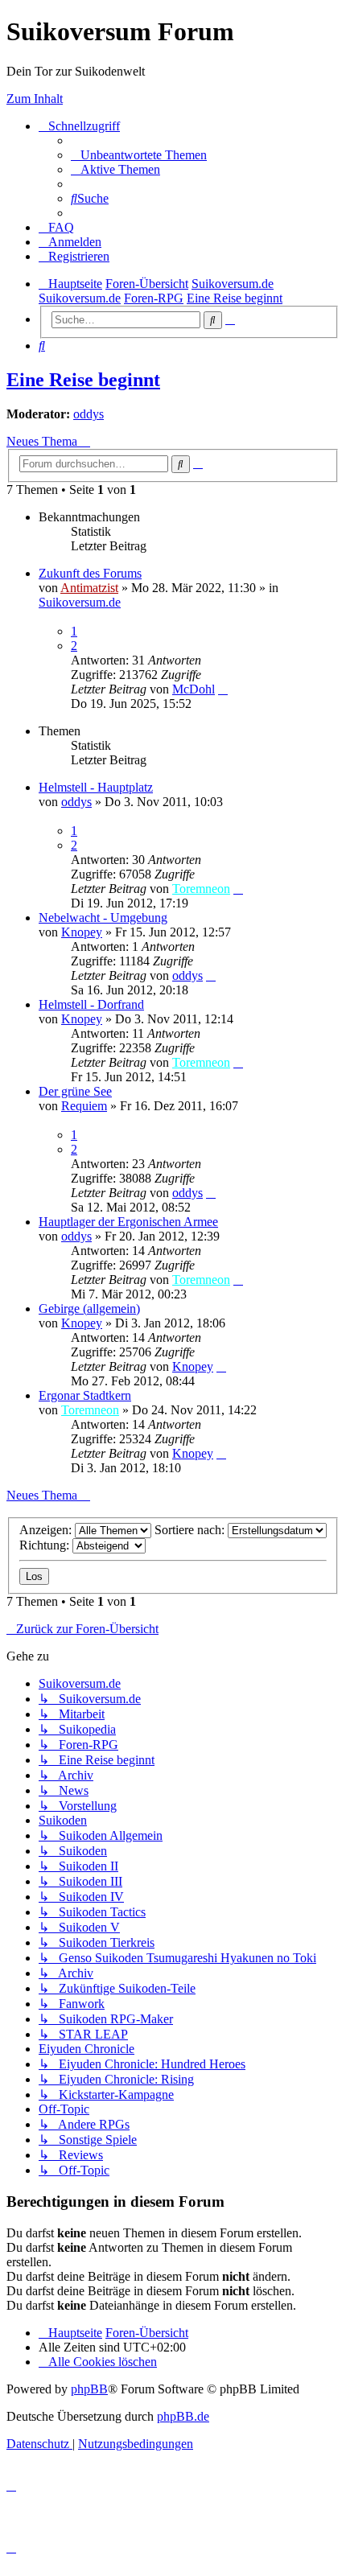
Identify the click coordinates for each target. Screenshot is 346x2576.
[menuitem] (139, 155)
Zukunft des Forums (90, 573)
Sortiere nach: (191, 1530)
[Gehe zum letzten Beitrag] (223, 689)
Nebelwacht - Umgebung (103, 918)
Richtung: (46, 1545)
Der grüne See (75, 1091)
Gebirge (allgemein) (89, 1309)
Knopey (82, 932)
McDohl (194, 689)
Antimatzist (89, 588)
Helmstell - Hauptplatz (96, 787)
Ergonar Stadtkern (85, 1395)
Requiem (84, 1106)
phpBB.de (183, 2416)
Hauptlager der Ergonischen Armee (128, 1222)
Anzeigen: (47, 1530)
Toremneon (201, 889)
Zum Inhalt (35, 99)
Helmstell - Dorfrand (91, 1004)
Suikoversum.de (80, 602)
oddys (89, 414)
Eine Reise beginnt (83, 380)
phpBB (89, 2389)
